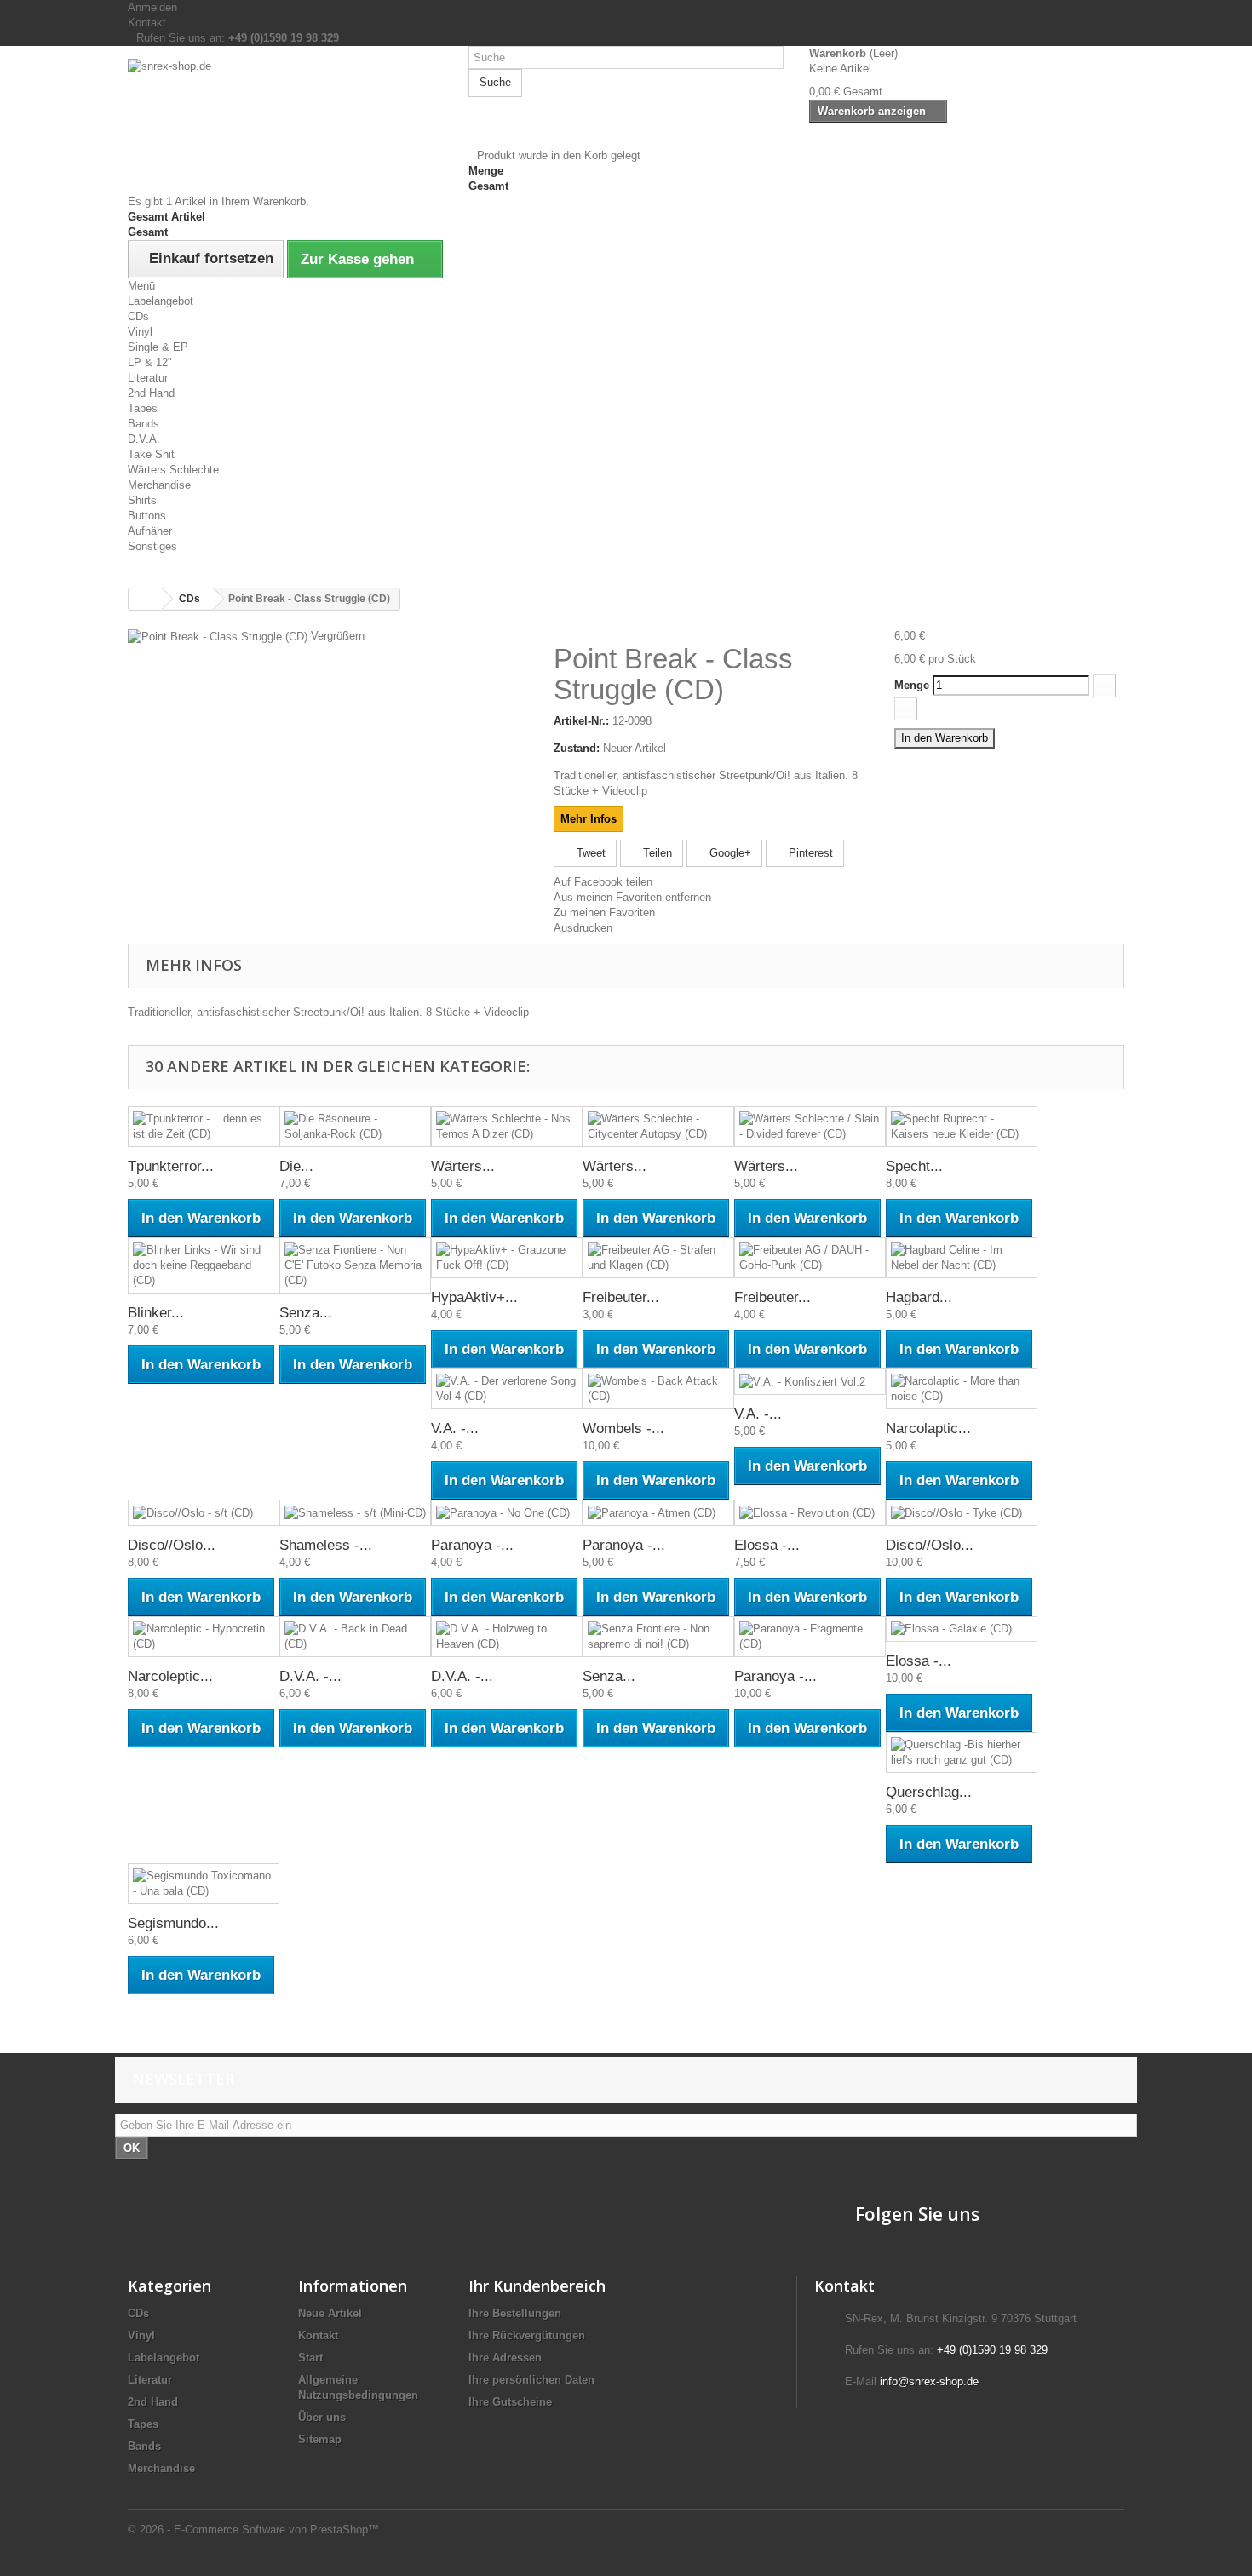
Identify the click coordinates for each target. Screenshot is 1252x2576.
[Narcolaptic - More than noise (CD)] (962, 1389)
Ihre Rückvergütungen (527, 2335)
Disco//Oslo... (172, 1545)
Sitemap (320, 2439)
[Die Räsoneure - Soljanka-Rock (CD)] (355, 1127)
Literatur (148, 378)
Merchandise (159, 485)
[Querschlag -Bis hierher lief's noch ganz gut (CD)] (962, 1753)
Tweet (589, 853)
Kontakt (147, 23)
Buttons (147, 516)
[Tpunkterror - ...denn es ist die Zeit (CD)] (204, 1127)
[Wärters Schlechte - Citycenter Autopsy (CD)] (658, 1127)
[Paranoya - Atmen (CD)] (658, 1513)
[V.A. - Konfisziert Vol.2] (810, 1382)
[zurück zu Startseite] (146, 599)
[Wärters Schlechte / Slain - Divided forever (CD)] (810, 1127)
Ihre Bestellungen (515, 2313)
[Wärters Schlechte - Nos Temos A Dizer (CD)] (507, 1127)
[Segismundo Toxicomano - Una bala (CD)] (204, 1884)
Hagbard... (919, 1297)
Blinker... (156, 1313)
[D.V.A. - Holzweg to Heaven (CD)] (507, 1637)
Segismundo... (173, 1923)
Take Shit (151, 454)
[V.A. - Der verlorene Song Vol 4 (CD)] (507, 1389)
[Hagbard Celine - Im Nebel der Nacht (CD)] (962, 1258)
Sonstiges (152, 546)
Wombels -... (623, 1429)
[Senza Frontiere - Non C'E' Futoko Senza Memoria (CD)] (355, 1265)
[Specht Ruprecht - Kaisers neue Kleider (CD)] (962, 1127)
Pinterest (809, 853)
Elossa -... (767, 1545)
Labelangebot (161, 301)
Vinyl (140, 332)
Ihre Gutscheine (510, 2402)
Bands (144, 424)
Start (310, 2358)
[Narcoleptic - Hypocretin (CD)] (204, 1637)
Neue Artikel (330, 2313)
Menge (912, 685)
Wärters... (463, 1166)
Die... (296, 1166)
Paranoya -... (472, 1545)
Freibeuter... (621, 1297)
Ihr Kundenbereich (537, 2286)
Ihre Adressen (505, 2358)
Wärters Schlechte (173, 470)
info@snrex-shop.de (929, 2381)
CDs (138, 316)
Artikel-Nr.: (581, 721)
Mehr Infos (589, 819)
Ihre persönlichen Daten (531, 2380)
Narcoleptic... (170, 1676)
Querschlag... (929, 1792)
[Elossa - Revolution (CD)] (810, 1513)
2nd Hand (151, 393)
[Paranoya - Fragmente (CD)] (810, 1637)
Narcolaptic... (928, 1429)
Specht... (914, 1166)
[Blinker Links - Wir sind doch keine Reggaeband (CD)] (204, 1265)
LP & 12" (150, 362)
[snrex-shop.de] (285, 111)
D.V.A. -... (310, 1676)
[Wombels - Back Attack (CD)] (658, 1389)
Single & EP (158, 347)
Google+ (729, 853)
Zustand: (577, 748)
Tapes (143, 408)
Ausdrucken (583, 928)
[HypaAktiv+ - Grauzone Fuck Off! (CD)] (507, 1258)
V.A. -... (455, 1429)
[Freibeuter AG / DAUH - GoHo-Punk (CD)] (810, 1258)
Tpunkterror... (171, 1166)
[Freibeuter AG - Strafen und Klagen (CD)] (658, 1258)
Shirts (142, 500)
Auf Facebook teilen (603, 882)
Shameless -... (326, 1545)
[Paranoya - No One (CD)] (507, 1513)
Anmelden (152, 7)
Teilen (656, 853)
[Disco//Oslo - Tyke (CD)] (962, 1513)
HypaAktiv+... (474, 1297)
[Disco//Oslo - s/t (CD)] (204, 1513)
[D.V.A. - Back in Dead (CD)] (355, 1637)
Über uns (322, 2417)
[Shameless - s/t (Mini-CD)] (355, 1513)
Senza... (306, 1313)
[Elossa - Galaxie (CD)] (962, 1629)
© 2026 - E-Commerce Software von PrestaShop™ (253, 2530)
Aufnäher (150, 531)
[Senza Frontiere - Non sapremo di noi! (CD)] (658, 1637)
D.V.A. (144, 439)
